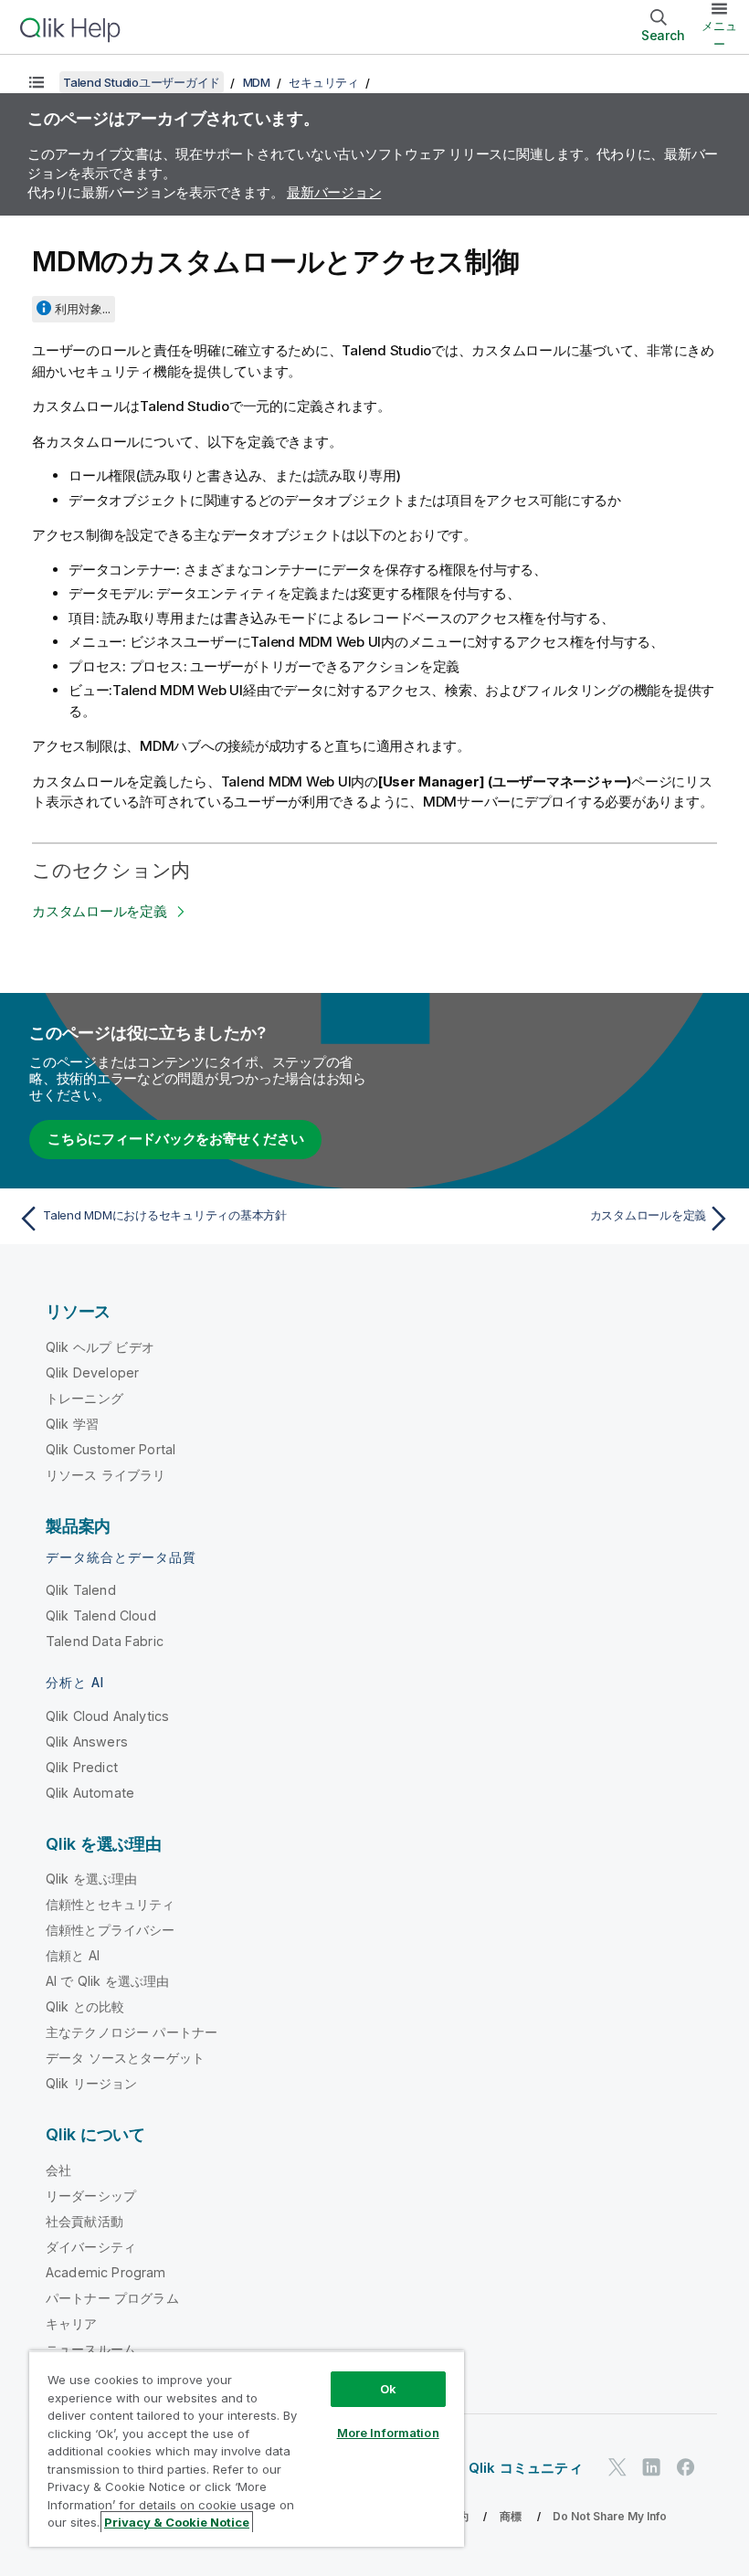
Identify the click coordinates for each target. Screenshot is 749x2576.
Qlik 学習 (72, 1424)
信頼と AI (73, 1955)
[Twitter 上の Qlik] (617, 2468)
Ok (388, 2389)
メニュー (719, 35)
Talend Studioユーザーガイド (142, 82)
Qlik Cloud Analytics (107, 1716)
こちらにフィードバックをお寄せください (175, 1139)
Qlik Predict (82, 1767)
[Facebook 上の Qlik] (686, 2468)
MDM (257, 82)
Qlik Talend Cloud (101, 1615)
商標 (511, 2516)
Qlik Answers (87, 1742)
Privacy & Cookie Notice (177, 2522)
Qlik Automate (90, 1793)
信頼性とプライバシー (111, 1930)
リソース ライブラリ (106, 1475)
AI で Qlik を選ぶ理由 (107, 1981)
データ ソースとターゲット (125, 2058)
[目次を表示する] (37, 82)
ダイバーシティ (91, 2247)
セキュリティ (324, 82)
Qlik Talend (81, 1590)
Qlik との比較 (85, 2006)
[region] (247, 2449)
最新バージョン (334, 192)
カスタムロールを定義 (100, 911)
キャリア (72, 2323)
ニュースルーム (91, 2349)
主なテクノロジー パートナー (132, 2032)
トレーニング (84, 1398)
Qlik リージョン (92, 2083)
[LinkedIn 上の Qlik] (651, 2468)
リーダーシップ (91, 2196)
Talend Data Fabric (105, 1641)
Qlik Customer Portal (111, 1449)
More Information (388, 2433)
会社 (58, 2170)
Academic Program (106, 2272)
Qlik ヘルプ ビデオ (100, 1347)
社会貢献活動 (84, 2221)
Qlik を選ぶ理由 (92, 1879)
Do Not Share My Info (610, 2516)
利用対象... (83, 309)
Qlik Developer (92, 1372)
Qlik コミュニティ (526, 2468)
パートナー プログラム (112, 2298)
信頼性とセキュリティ (111, 1904)
